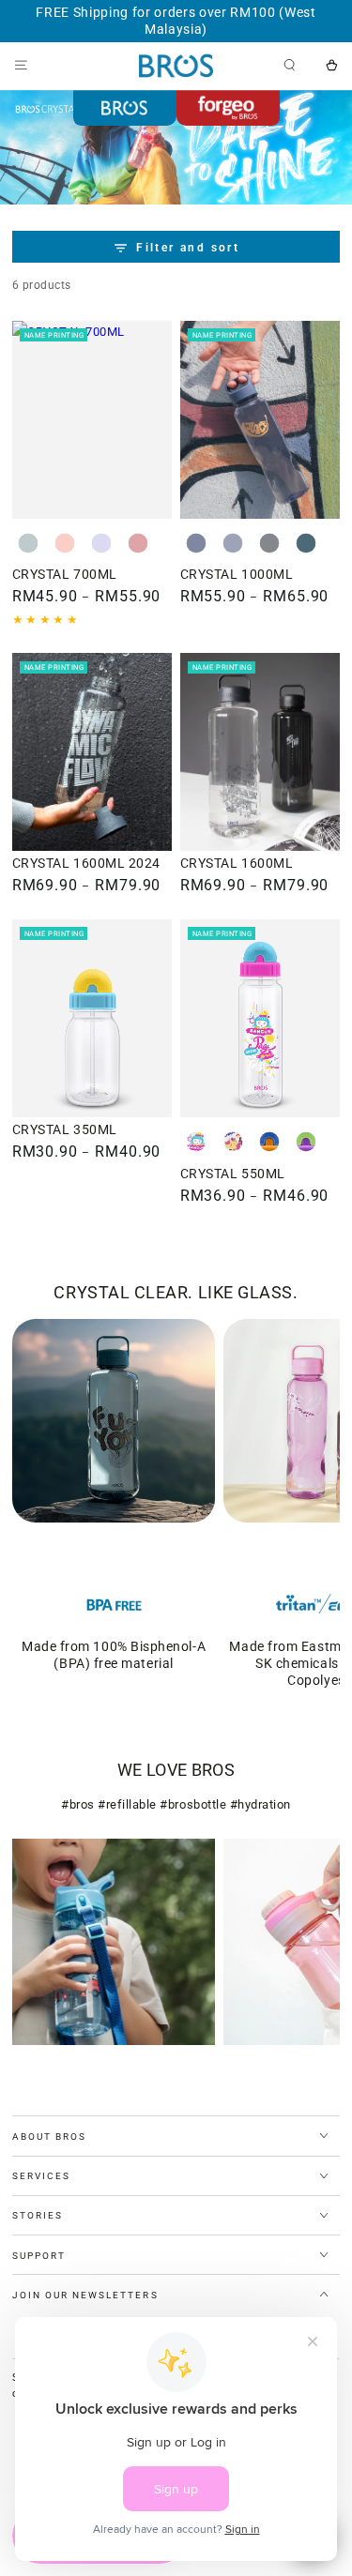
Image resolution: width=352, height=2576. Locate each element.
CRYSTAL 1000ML (237, 574)
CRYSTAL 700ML (65, 574)
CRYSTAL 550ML (233, 1174)
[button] (290, 65)
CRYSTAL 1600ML (237, 863)
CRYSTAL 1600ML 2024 (86, 863)
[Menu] (21, 65)
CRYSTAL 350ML (65, 1129)
